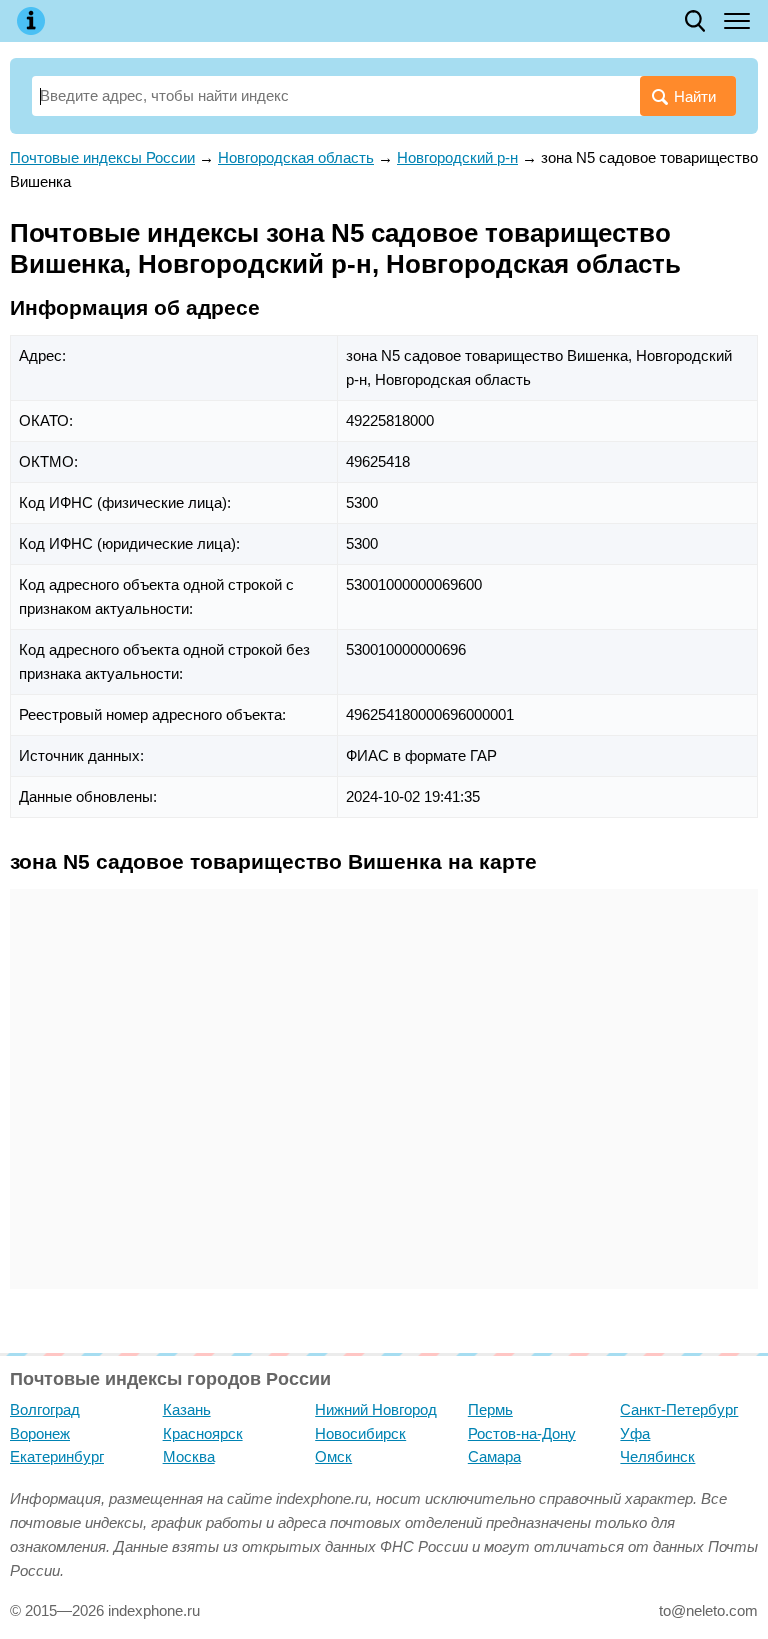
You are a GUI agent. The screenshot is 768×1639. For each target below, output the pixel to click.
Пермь (490, 1409)
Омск (333, 1456)
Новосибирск (360, 1433)
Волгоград (45, 1409)
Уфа (635, 1433)
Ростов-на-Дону (522, 1433)
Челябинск (657, 1456)
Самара (494, 1456)
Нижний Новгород (376, 1409)
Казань (187, 1409)
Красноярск (203, 1433)
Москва (189, 1456)
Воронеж (40, 1433)
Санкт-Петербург (679, 1409)
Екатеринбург (57, 1456)
